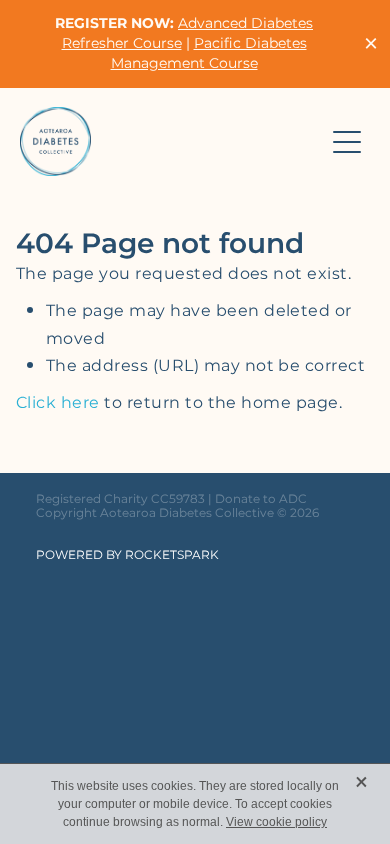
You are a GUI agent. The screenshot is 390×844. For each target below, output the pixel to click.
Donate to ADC (261, 499)
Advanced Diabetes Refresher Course (188, 33)
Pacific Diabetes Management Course (209, 53)
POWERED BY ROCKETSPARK (127, 555)
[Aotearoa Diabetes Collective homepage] (171, 141)
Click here (58, 403)
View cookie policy (276, 822)
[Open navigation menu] (347, 142)
